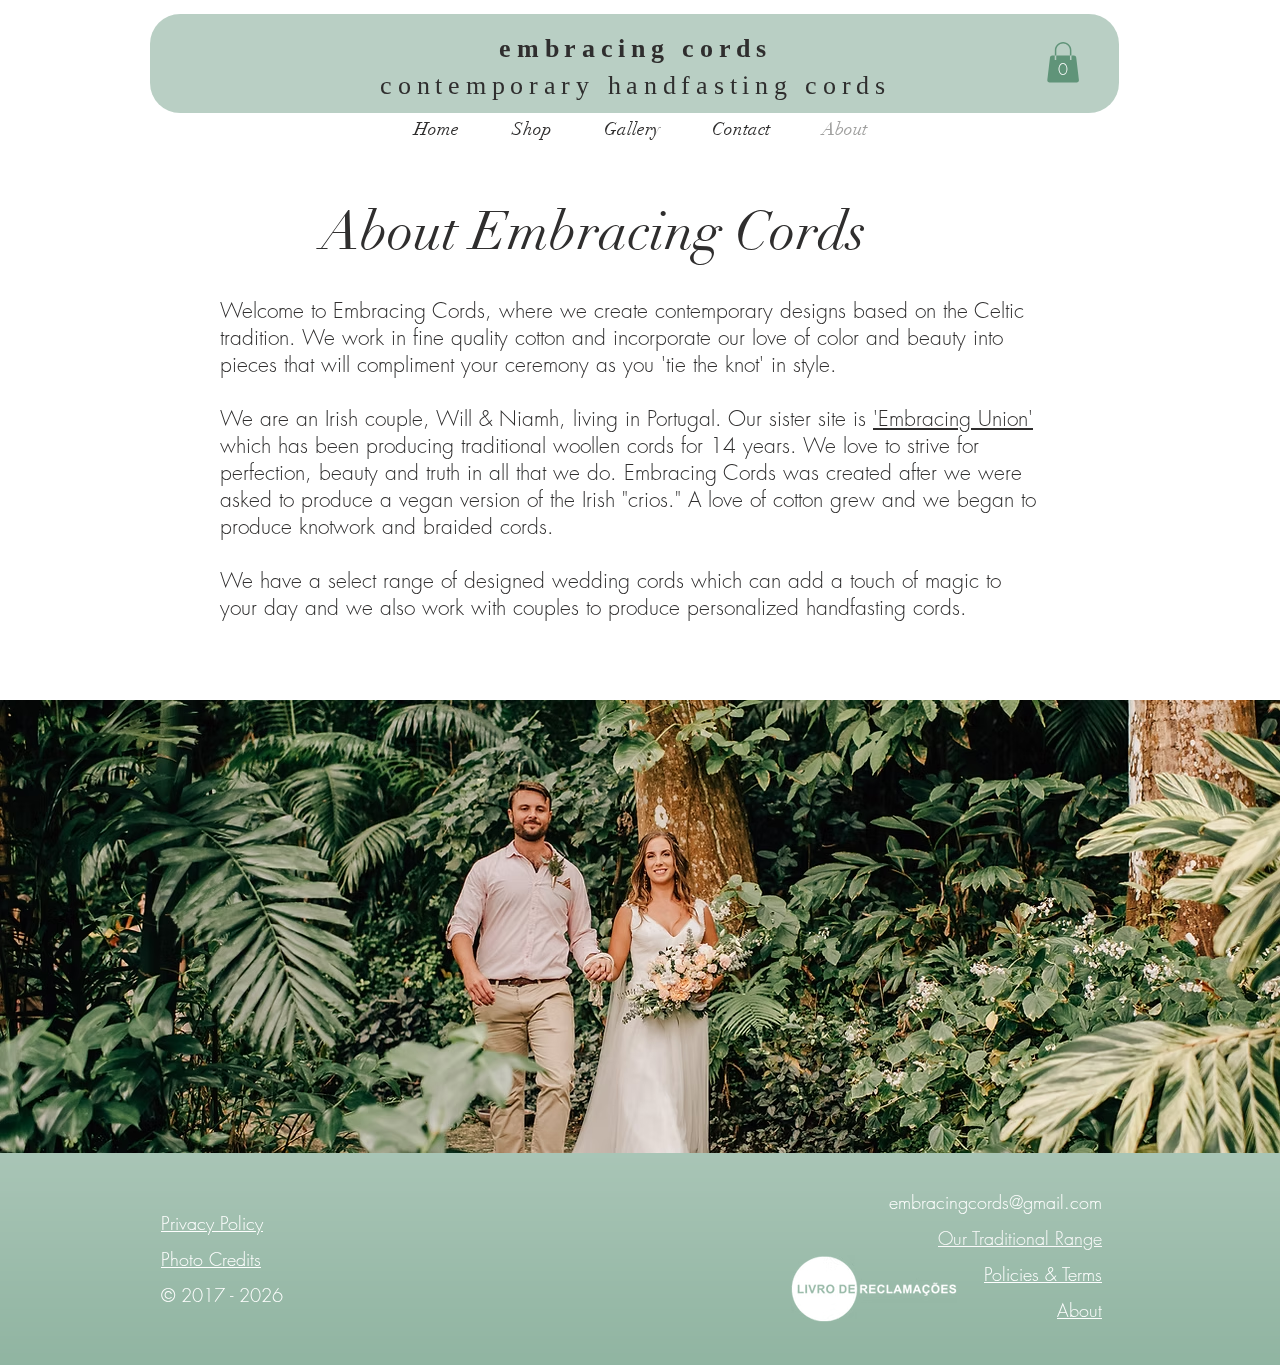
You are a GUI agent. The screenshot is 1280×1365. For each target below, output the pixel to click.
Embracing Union (953, 418)
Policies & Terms (1043, 1274)
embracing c (599, 48)
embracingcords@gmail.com (995, 1202)
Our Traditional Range (1020, 1238)
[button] (1063, 62)
